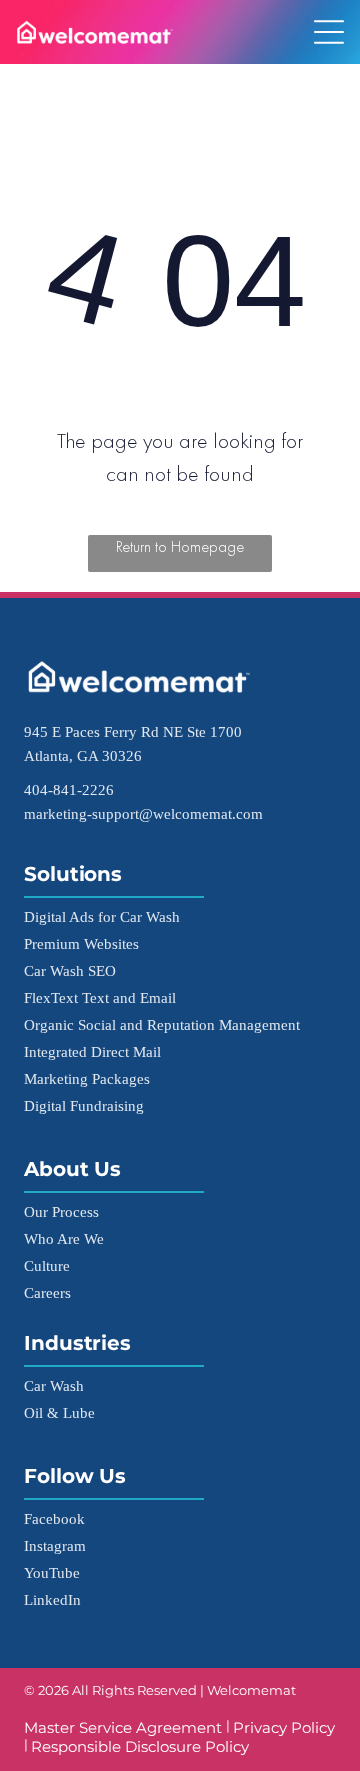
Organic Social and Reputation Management (162, 1024)
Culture (47, 1265)
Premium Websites (81, 943)
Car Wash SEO (70, 970)
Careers (47, 1292)
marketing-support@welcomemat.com (143, 813)
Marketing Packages (87, 1078)
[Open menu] (329, 32)
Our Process (61, 1211)
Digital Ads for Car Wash (102, 916)
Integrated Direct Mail (92, 1051)
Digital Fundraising (84, 1105)
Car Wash (54, 1385)
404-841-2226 (69, 789)
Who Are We (64, 1238)
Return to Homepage (180, 546)
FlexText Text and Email (100, 997)
